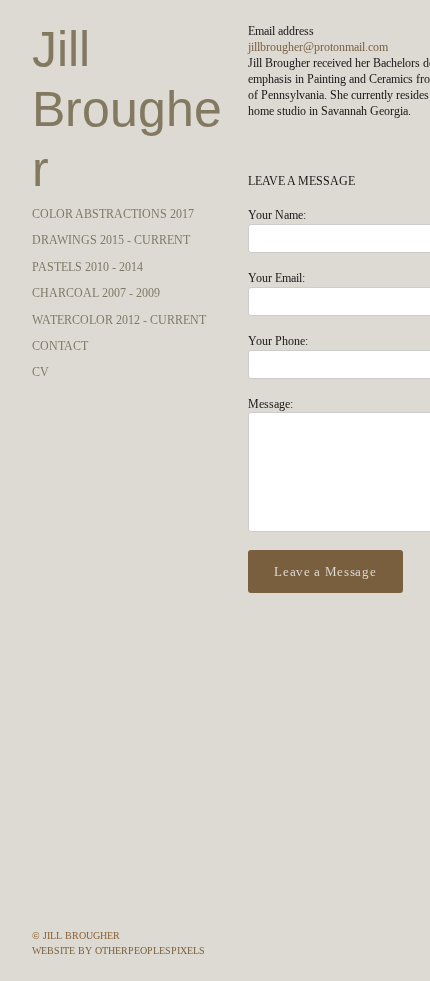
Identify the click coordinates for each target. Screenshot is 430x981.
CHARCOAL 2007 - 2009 (96, 233)
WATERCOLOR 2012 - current (119, 260)
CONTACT (60, 286)
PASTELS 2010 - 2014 (87, 207)
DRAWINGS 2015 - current (111, 180)
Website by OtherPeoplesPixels (118, 950)
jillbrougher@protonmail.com (318, 47)
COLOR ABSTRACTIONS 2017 (113, 154)
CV (40, 312)
